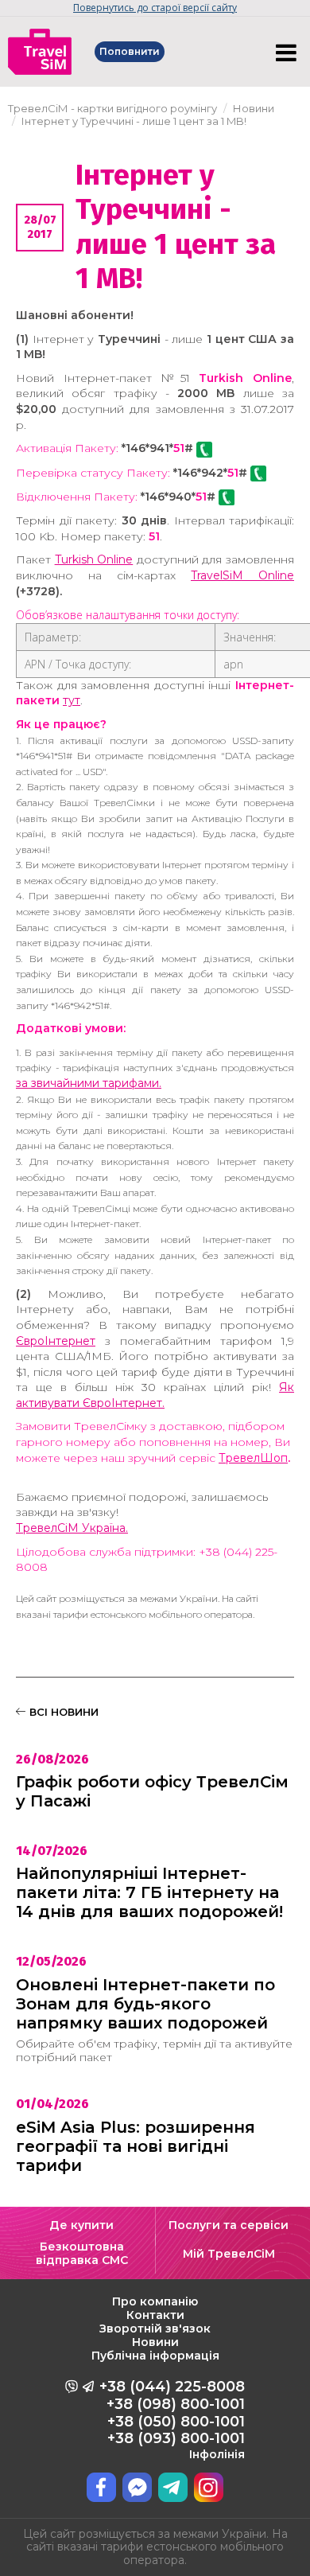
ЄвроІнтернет (56, 1341)
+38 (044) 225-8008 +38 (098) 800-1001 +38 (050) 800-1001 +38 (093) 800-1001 (172, 2419)
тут (72, 700)
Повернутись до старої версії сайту (155, 8)
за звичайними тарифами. (89, 1083)
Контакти (155, 2315)
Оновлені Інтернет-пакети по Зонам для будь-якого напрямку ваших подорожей (145, 2004)
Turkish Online (94, 559)
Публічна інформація (155, 2356)
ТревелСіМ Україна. (72, 1528)
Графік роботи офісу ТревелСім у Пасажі (152, 1791)
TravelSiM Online (242, 575)
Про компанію (155, 2301)
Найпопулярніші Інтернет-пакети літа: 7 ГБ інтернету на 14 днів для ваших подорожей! (149, 1892)
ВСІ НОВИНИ (62, 1712)
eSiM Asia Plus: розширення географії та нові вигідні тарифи (136, 2146)
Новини (155, 2342)
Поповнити (130, 51)
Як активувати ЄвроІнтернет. (155, 1395)
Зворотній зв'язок (155, 2329)
